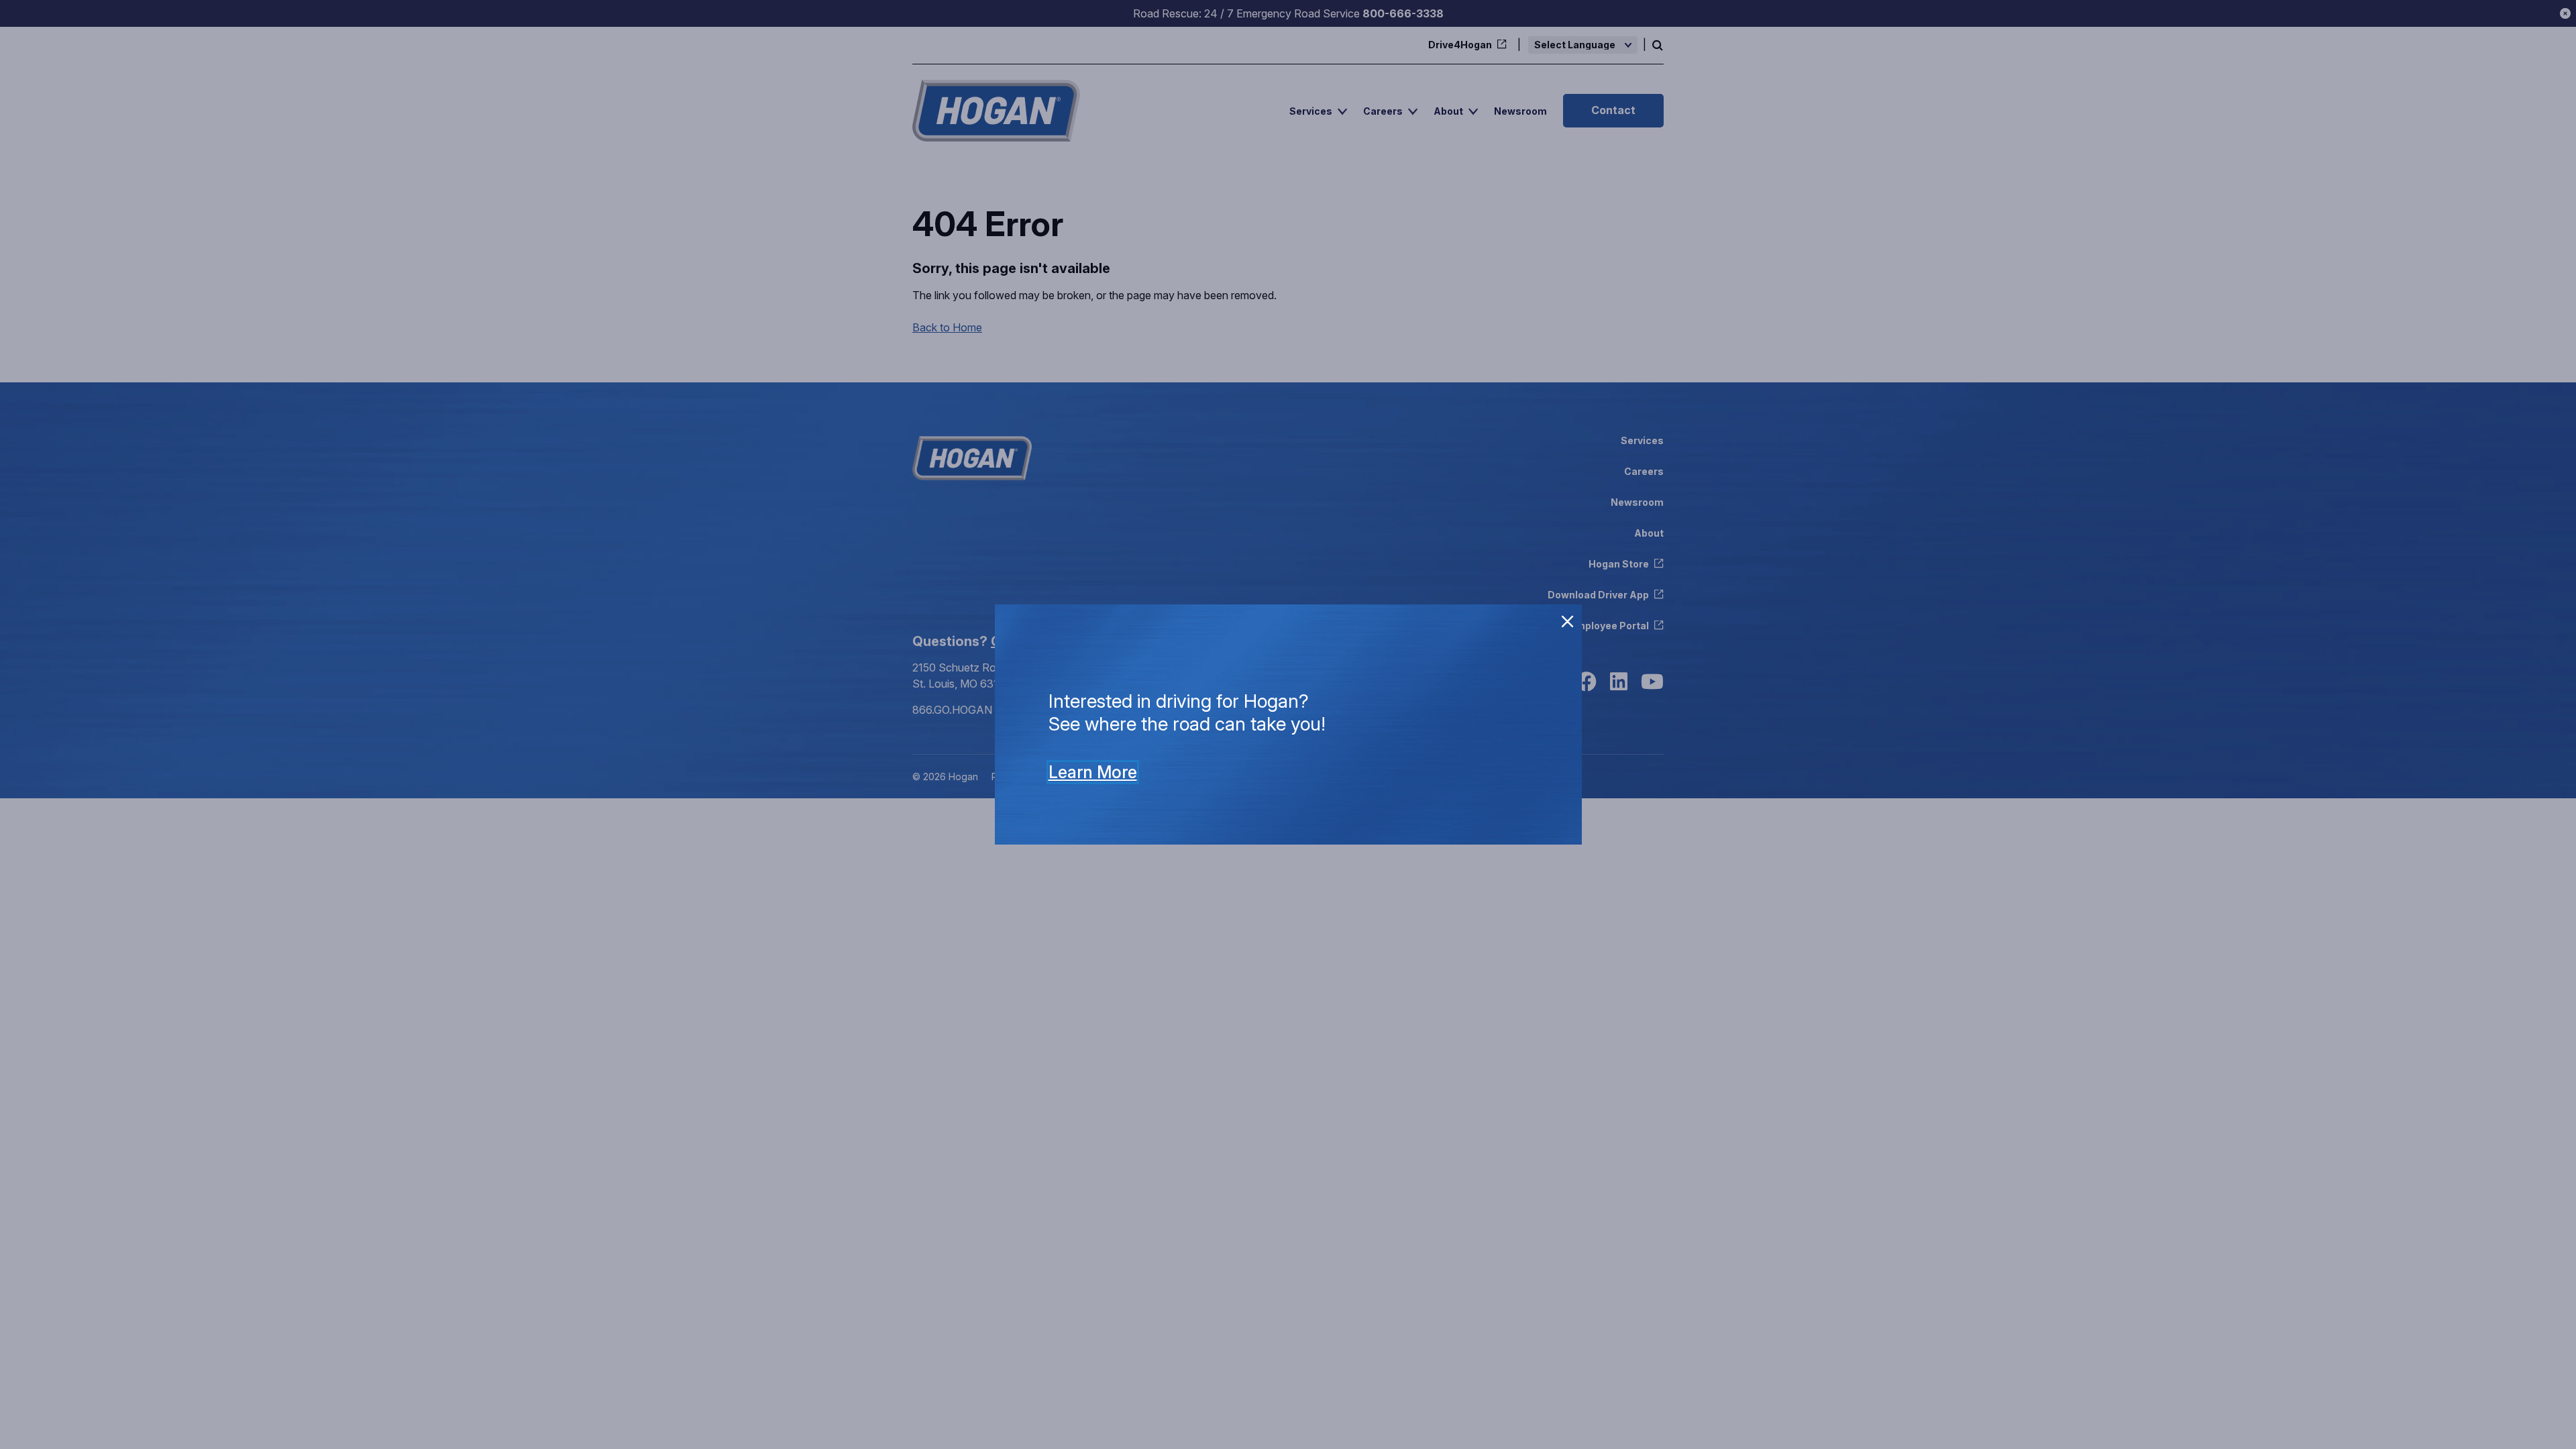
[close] (1568, 622)
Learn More (1093, 772)
